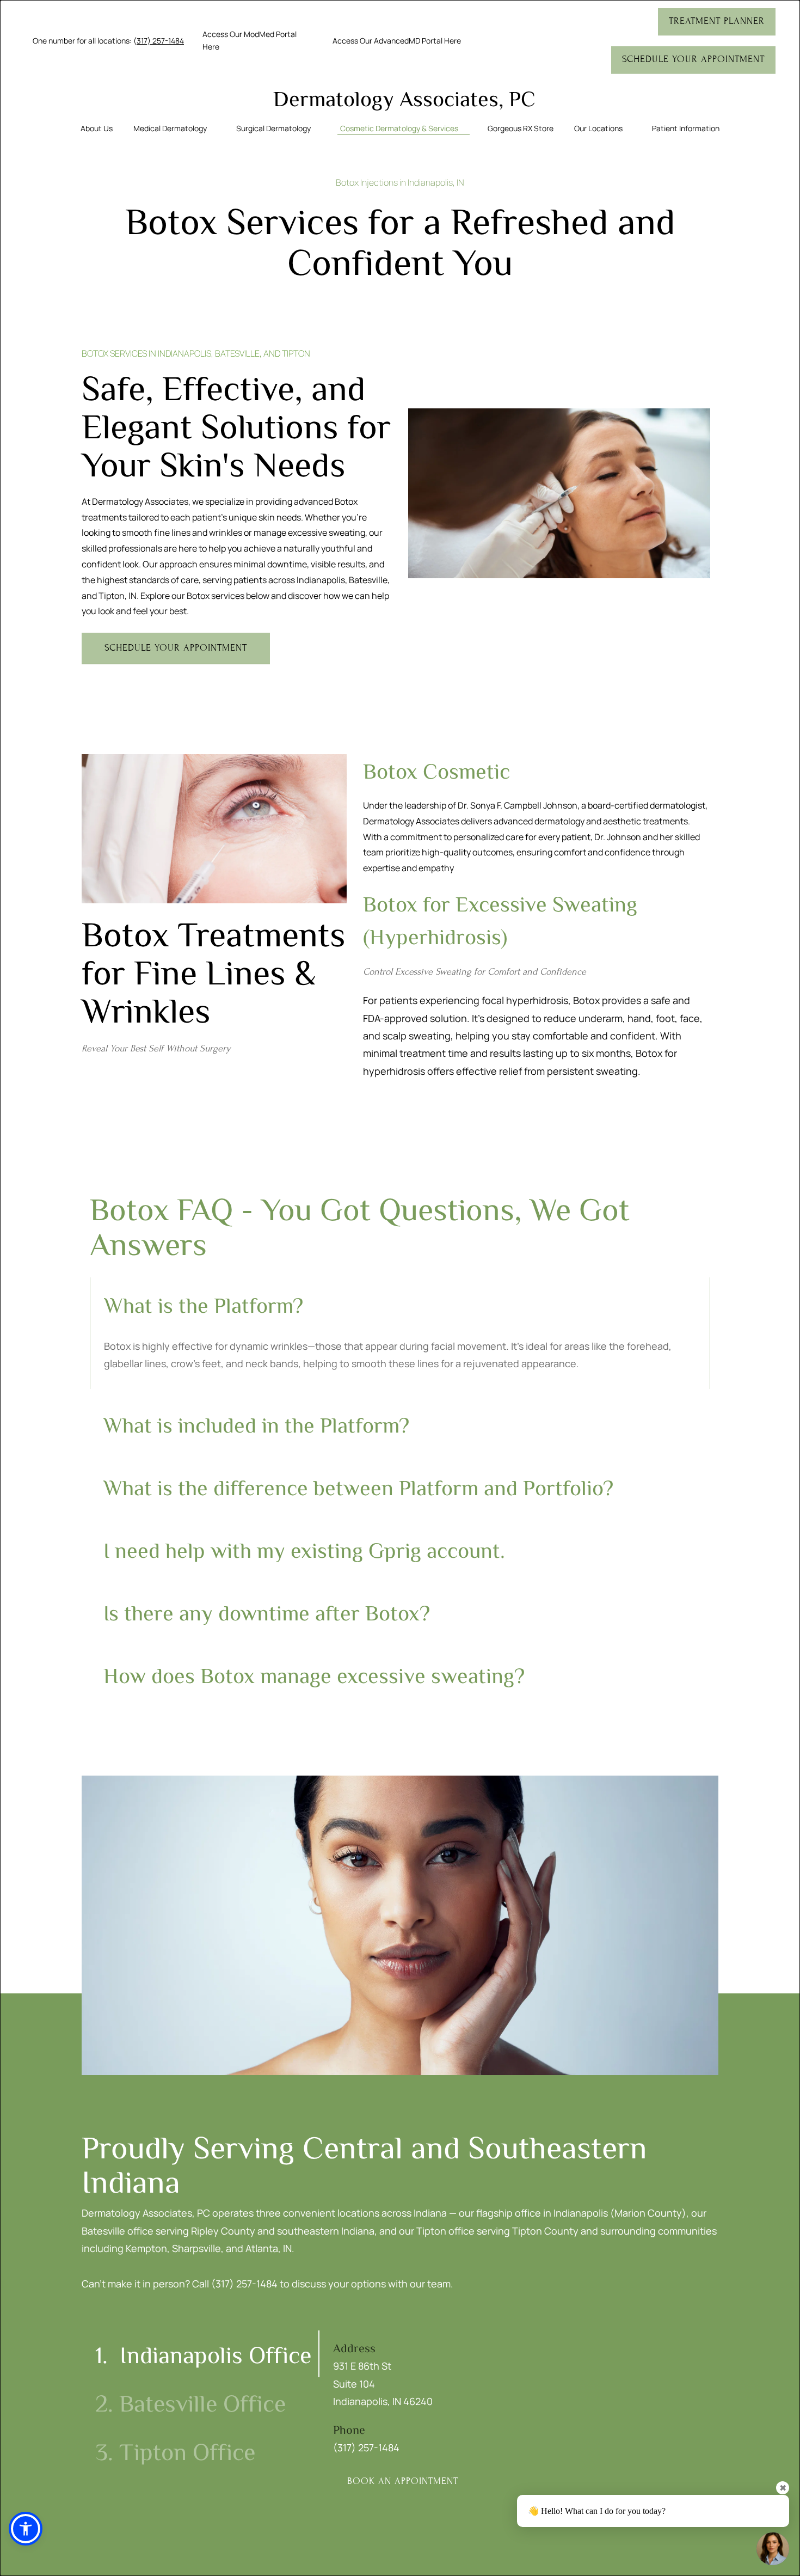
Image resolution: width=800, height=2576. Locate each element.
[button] (26, 2529)
